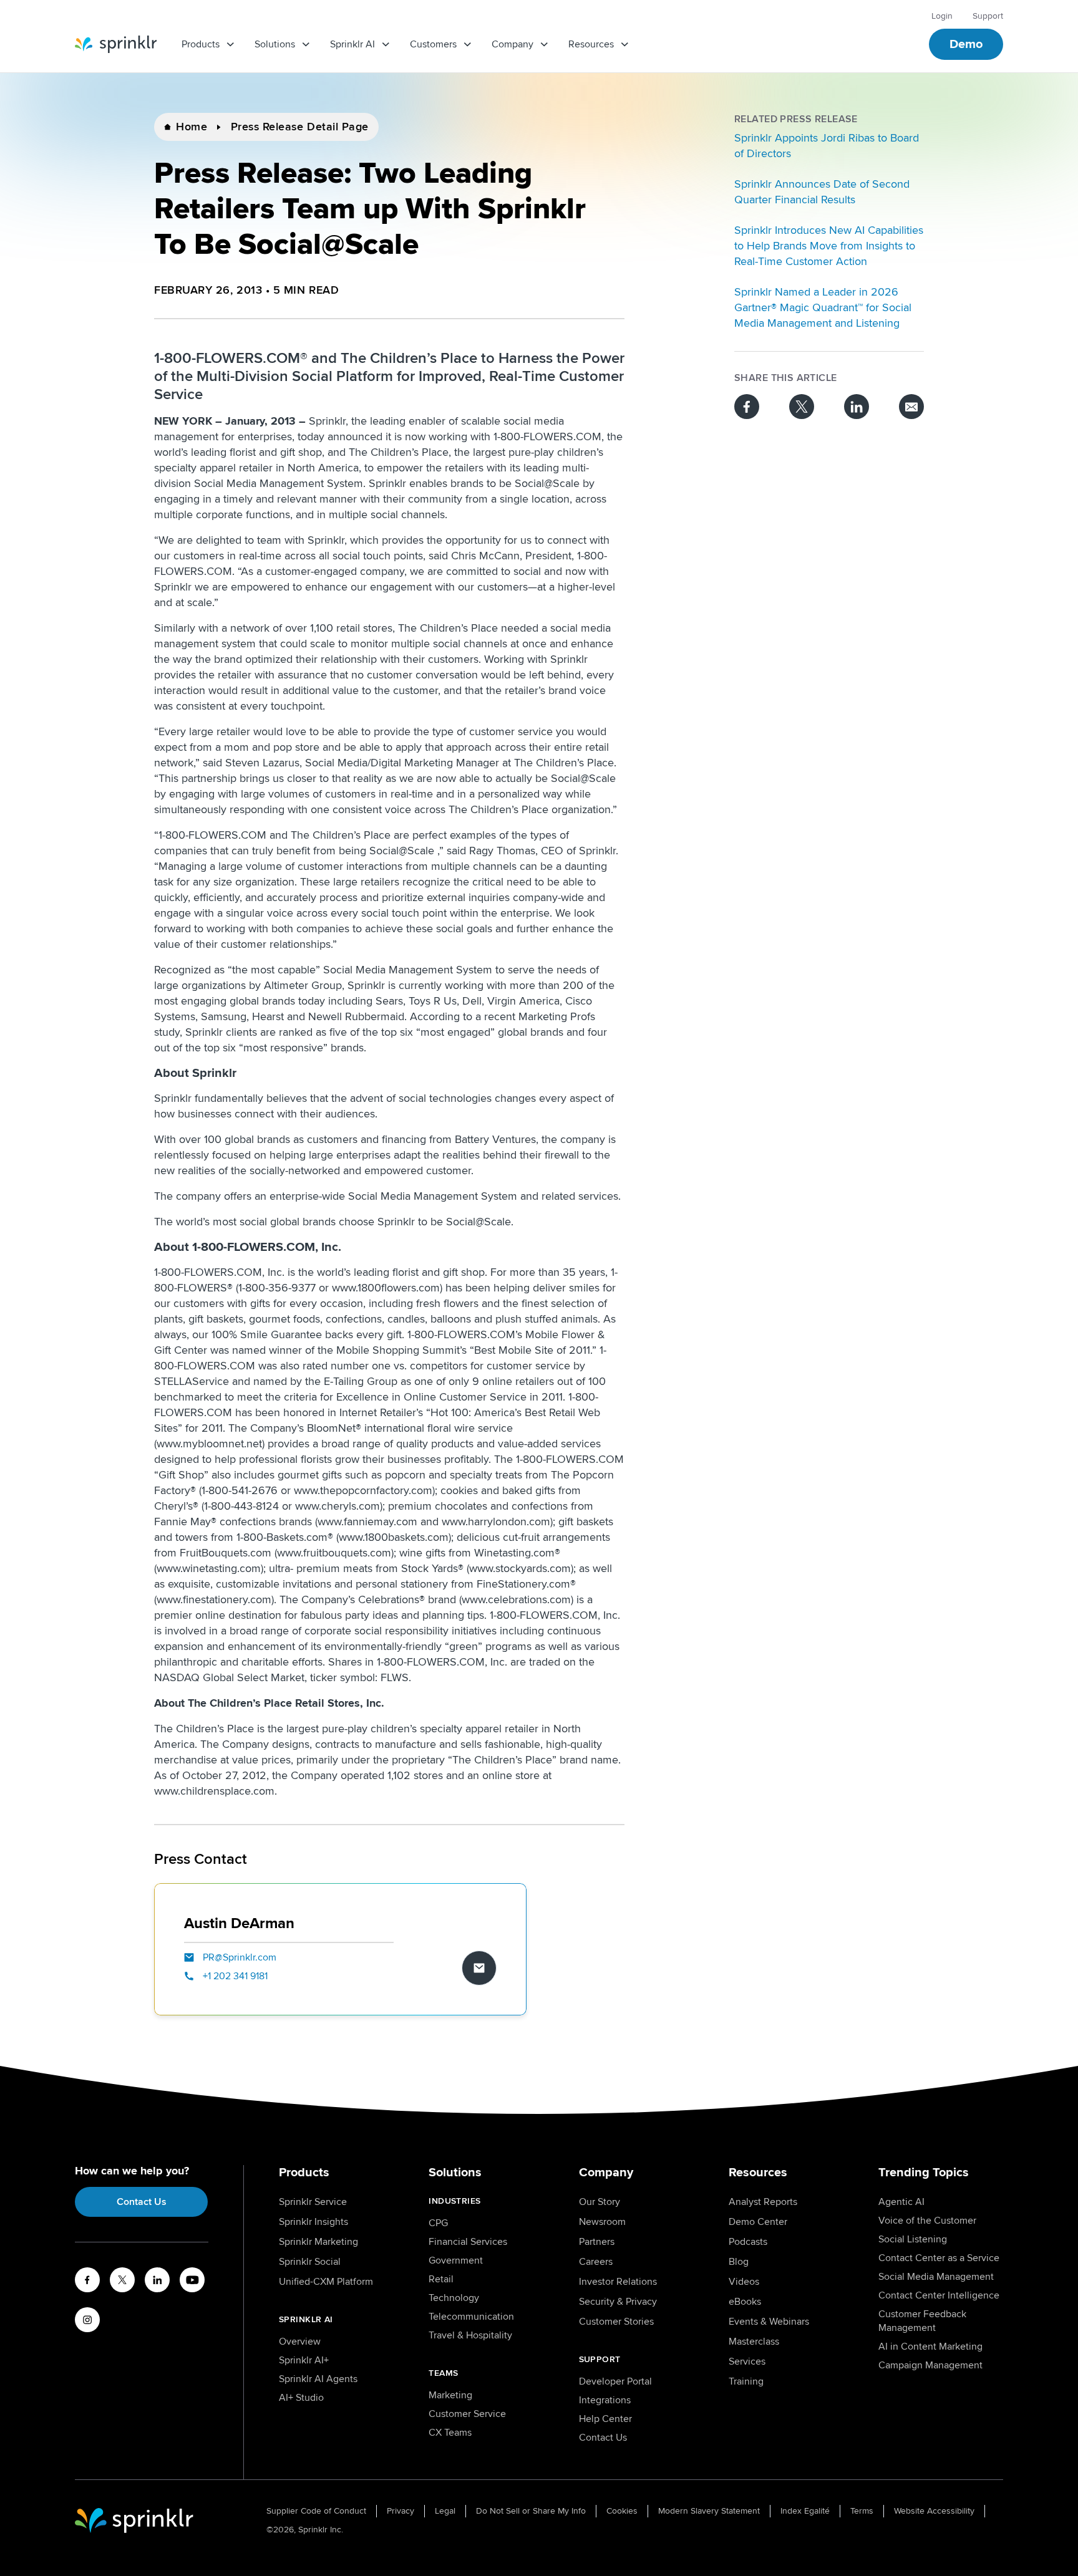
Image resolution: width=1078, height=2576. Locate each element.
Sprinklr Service (313, 2202)
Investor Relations (618, 2282)
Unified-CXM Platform (326, 2282)
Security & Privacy (618, 2302)
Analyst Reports (763, 2202)
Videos (744, 2282)
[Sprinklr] (116, 44)
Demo (966, 44)
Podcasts (748, 2242)
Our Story (600, 2202)
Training (746, 2381)
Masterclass (754, 2342)
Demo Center (758, 2222)
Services (747, 2361)
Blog (739, 2262)
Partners (597, 2242)
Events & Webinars (769, 2322)
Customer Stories (616, 2322)
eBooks (745, 2302)
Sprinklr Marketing (318, 2242)
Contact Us (142, 2202)
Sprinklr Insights (313, 2222)
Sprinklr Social (310, 2262)
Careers (596, 2262)
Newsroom (602, 2222)
